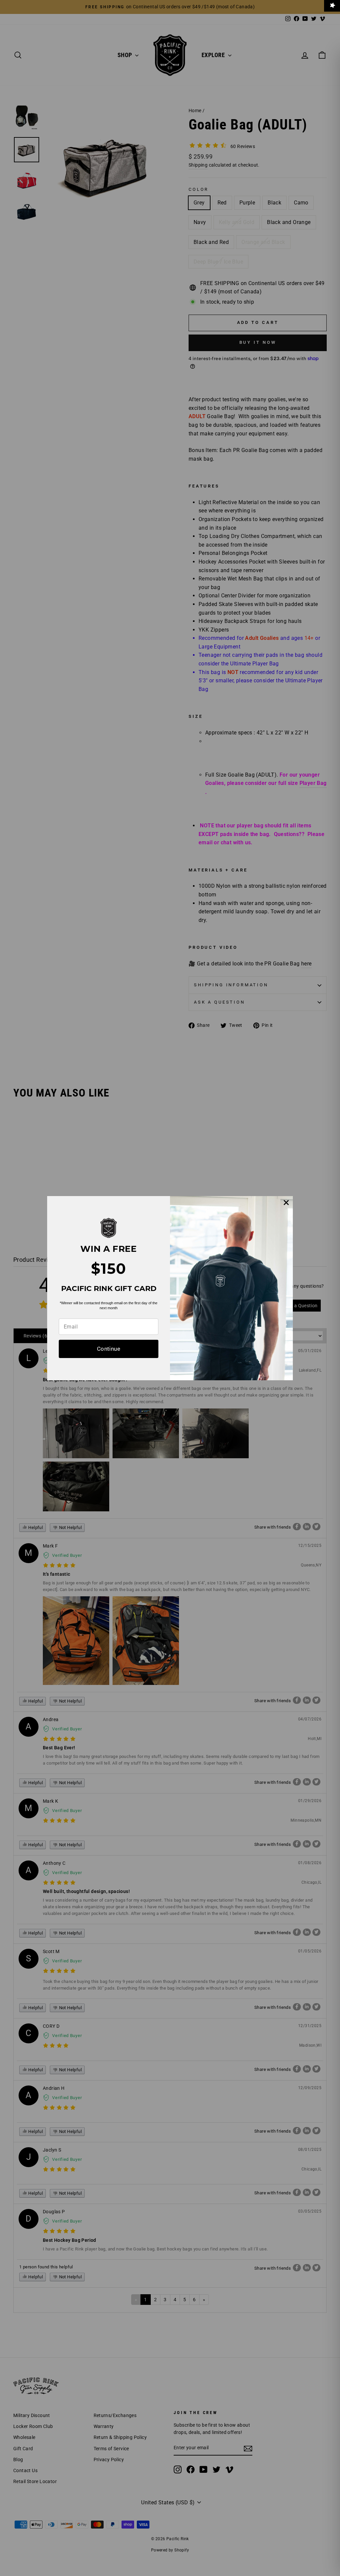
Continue (109, 1349)
